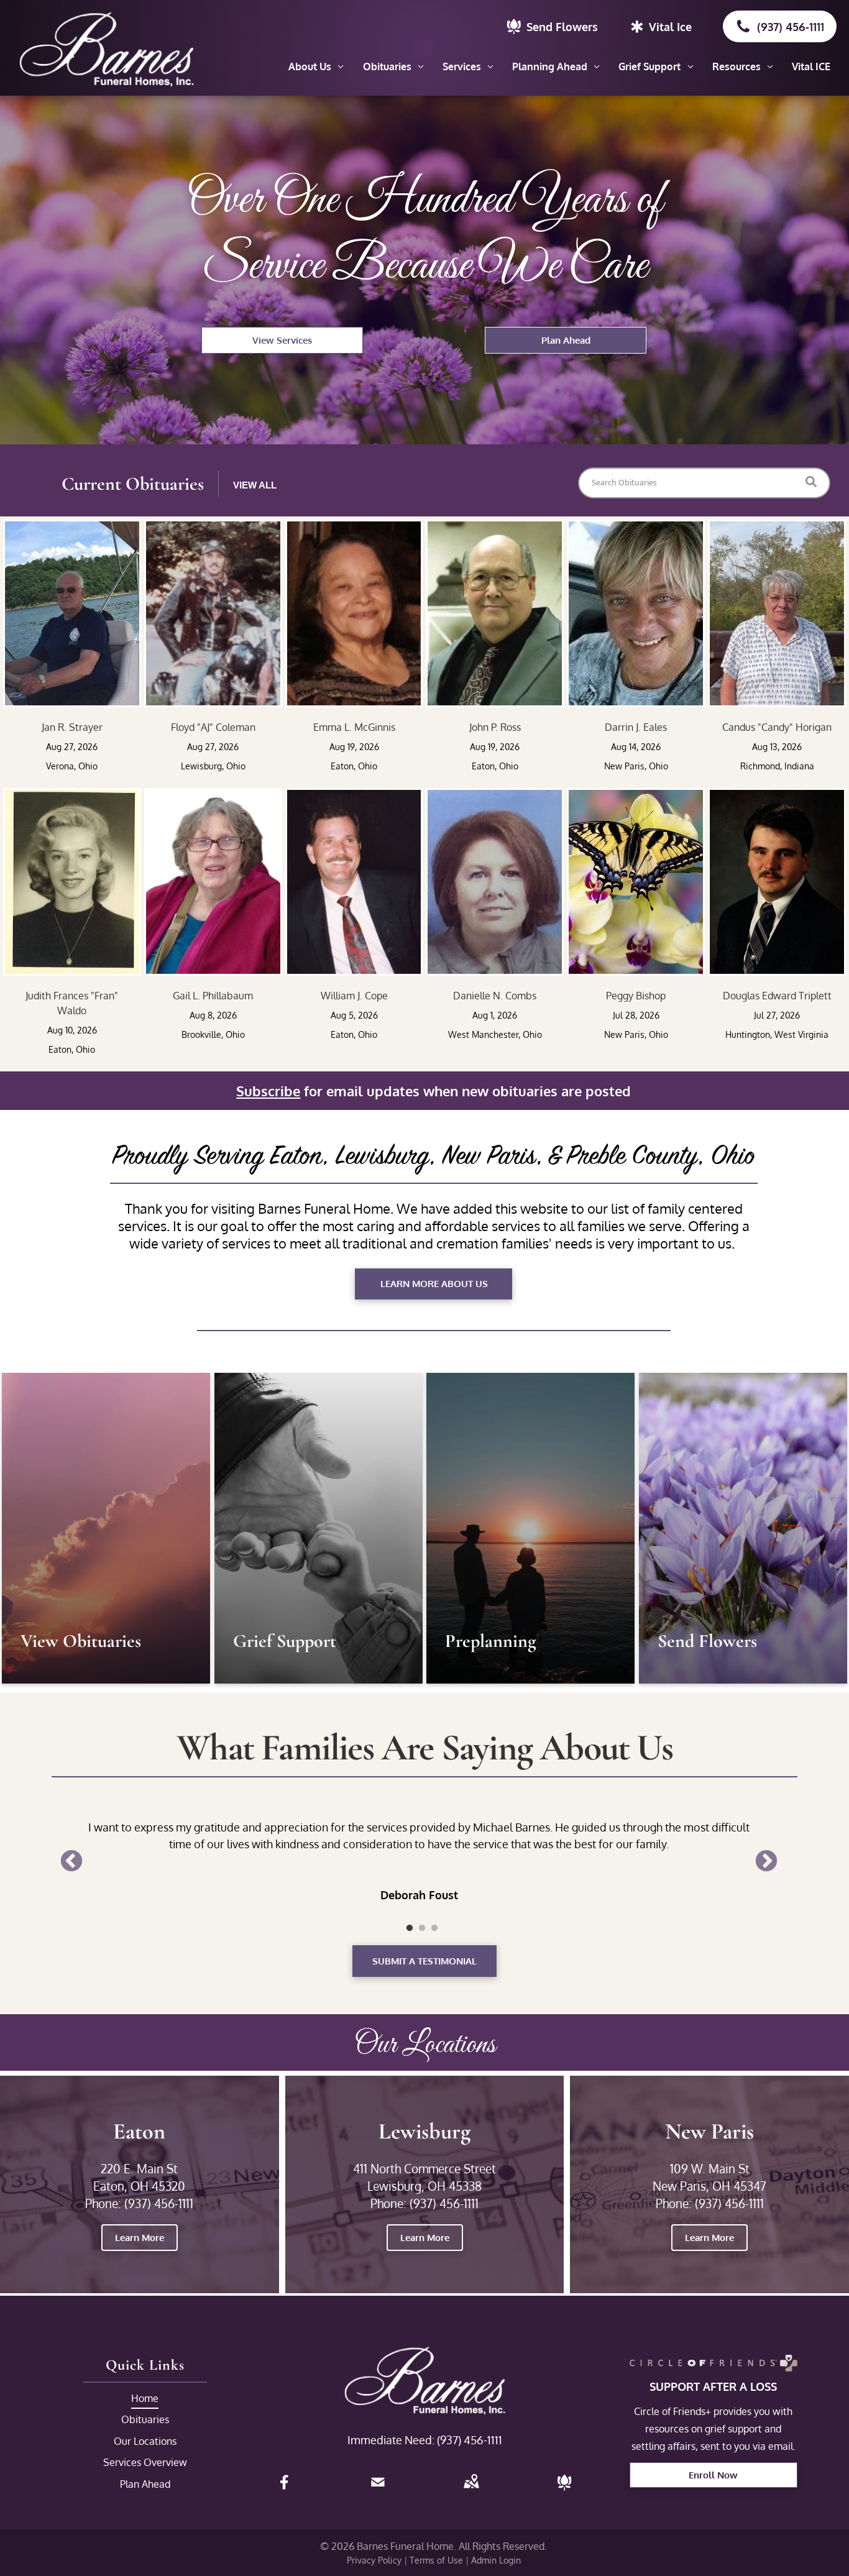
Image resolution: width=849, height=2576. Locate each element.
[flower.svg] (564, 2490)
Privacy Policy (374, 2560)
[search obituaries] (815, 483)
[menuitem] (316, 66)
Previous (71, 1862)
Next (766, 1862)
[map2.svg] (471, 2490)
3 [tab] (434, 1928)
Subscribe (268, 1091)
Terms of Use (436, 2560)
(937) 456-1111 (470, 2440)
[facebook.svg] (285, 2490)
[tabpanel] (419, 1844)
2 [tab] (422, 1928)
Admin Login (496, 2560)
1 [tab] (410, 1928)
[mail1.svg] (378, 2490)
